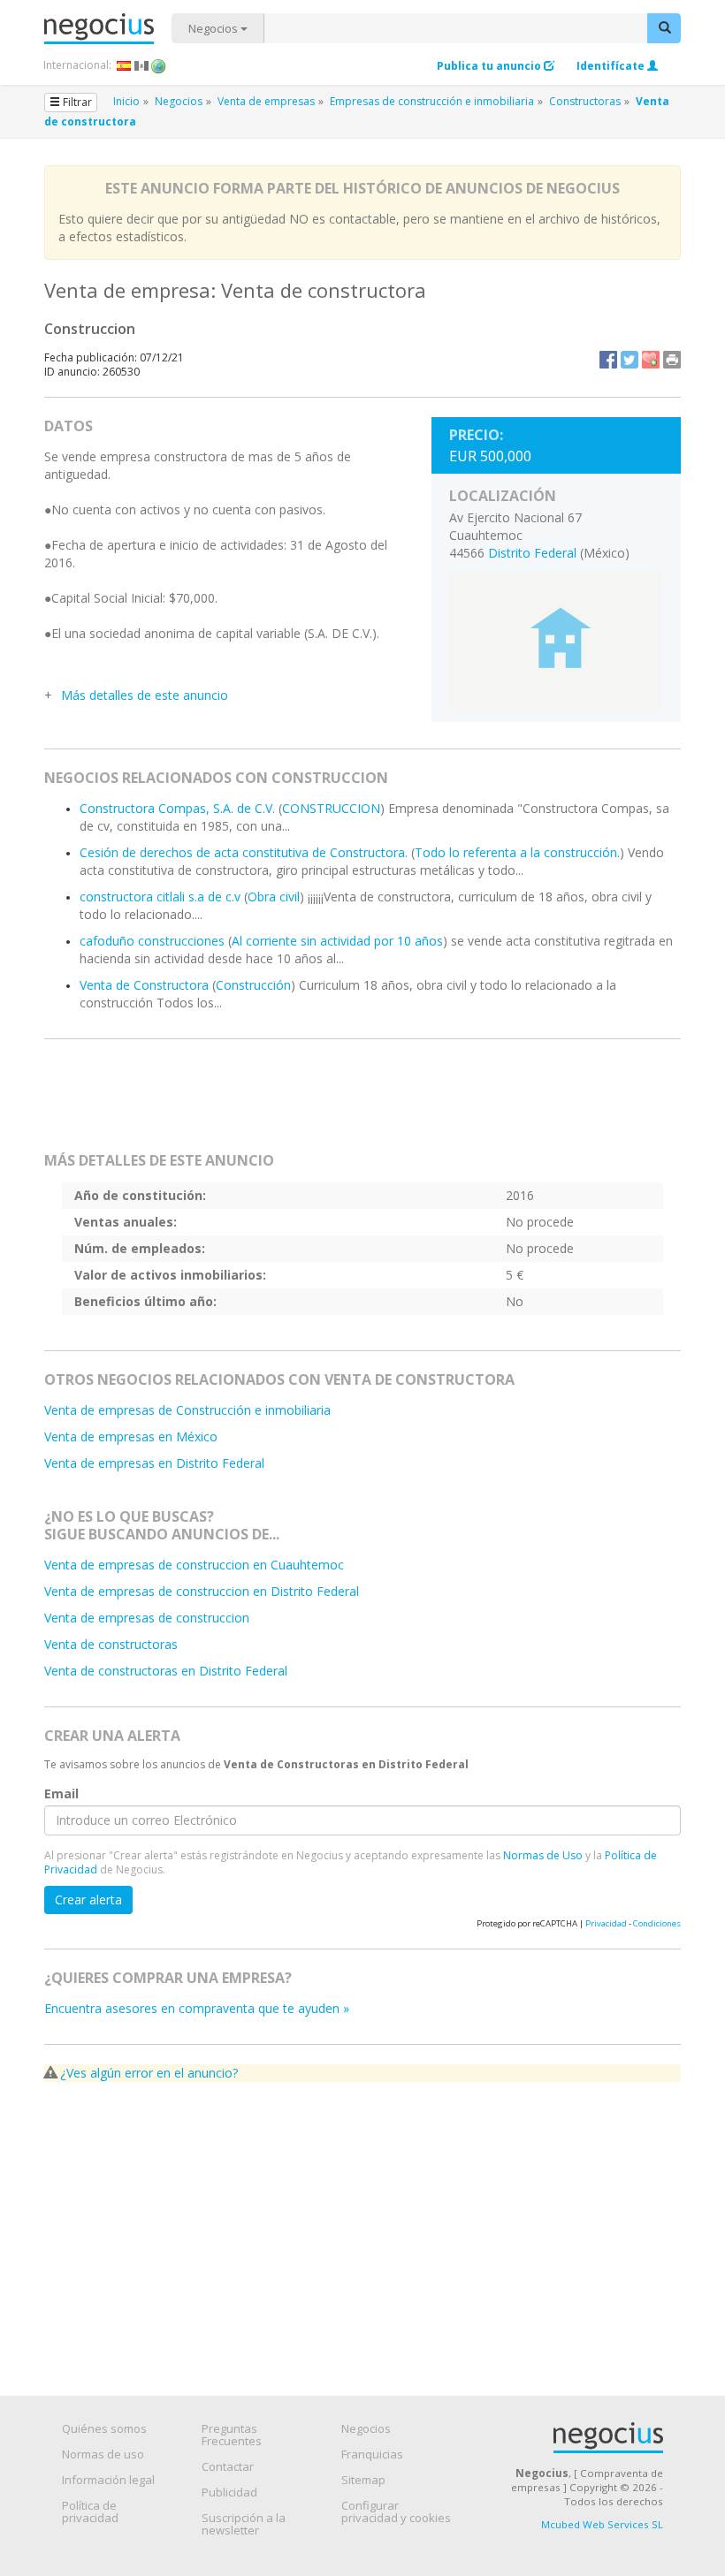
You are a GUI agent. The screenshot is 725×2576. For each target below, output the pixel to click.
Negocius (108, 29)
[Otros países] (159, 65)
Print (672, 360)
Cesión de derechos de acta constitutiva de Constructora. (244, 852)
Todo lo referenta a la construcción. (517, 852)
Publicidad (229, 2492)
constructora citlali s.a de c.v (160, 897)
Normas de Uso (543, 1855)
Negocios (214, 28)
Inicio (126, 101)
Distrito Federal (532, 553)
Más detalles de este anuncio (145, 695)
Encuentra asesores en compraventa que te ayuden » (197, 2008)
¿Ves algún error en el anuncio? (149, 2073)
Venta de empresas (266, 101)
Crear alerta (88, 1900)
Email (61, 1793)
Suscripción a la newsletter (244, 2524)
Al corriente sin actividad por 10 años (337, 941)
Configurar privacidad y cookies (396, 2511)
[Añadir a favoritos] (651, 360)
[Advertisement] (375, 1103)
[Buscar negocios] (664, 28)
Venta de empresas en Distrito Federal (154, 1463)
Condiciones (657, 1923)
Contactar (228, 2466)
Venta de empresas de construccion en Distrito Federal (202, 1591)
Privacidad (606, 1923)
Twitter (630, 360)
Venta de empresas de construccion (147, 1618)
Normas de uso (103, 2454)
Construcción (253, 985)
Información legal (108, 2480)
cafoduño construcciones (152, 941)
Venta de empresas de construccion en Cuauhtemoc (194, 1565)
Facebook (608, 360)
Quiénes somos (104, 2428)
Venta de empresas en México (131, 1436)
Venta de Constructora (144, 985)
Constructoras (585, 101)
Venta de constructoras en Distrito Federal (166, 1671)
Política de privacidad (90, 2511)
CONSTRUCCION (331, 808)
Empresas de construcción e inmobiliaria (432, 101)
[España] (124, 65)
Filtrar (76, 102)
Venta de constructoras (111, 1644)
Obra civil (274, 897)
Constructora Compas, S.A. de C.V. (177, 808)
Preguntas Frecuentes (232, 2435)
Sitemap (363, 2480)
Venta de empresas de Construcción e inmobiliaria (187, 1410)
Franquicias (372, 2454)
